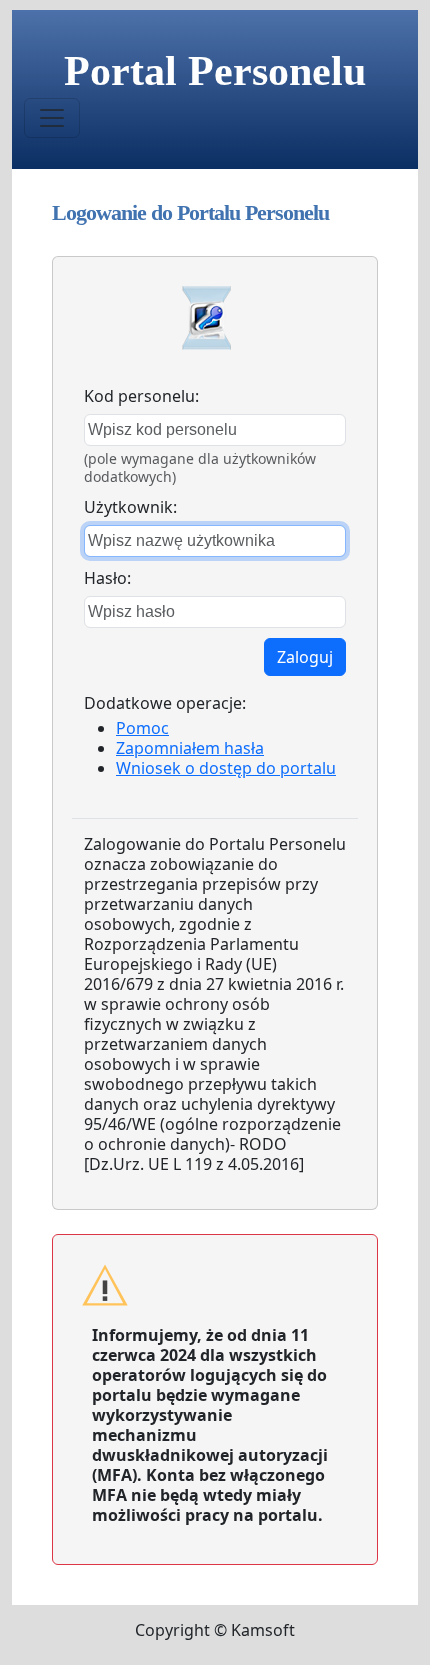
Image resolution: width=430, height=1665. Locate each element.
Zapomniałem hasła (190, 748)
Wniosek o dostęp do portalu (226, 768)
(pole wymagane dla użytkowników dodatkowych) (200, 467)
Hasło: (107, 578)
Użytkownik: (130, 507)
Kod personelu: (141, 396)
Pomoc (142, 728)
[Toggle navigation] (52, 118)
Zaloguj (305, 657)
